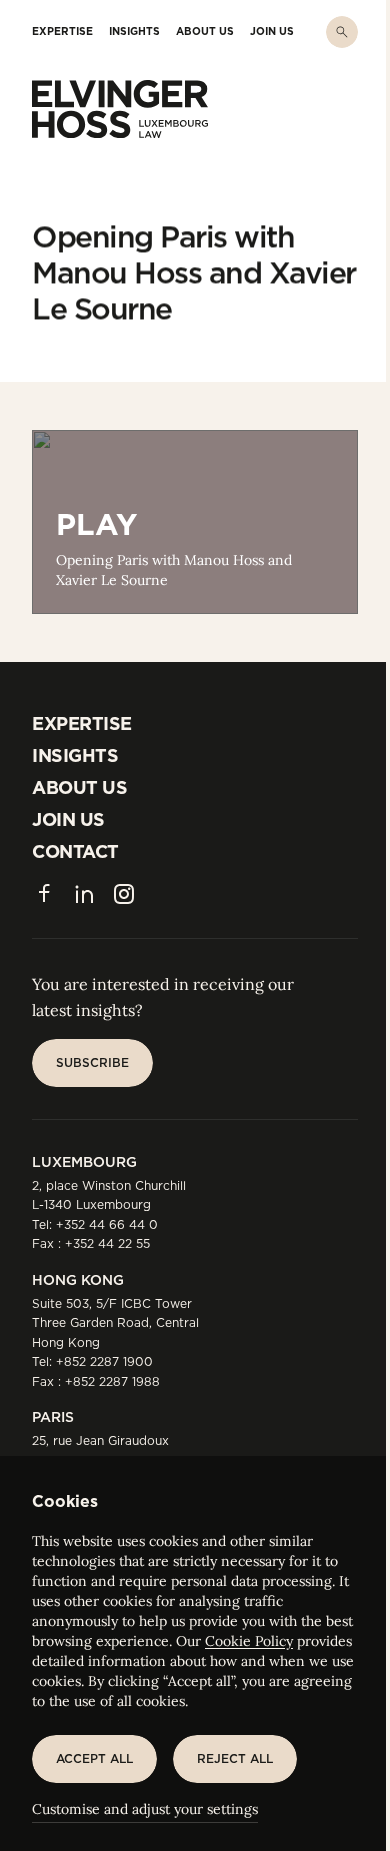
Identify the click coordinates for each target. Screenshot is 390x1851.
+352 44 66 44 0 (107, 1224)
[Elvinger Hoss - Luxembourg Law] (120, 109)
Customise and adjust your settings (145, 1809)
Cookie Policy (249, 1641)
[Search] (342, 32)
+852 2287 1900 (104, 1361)
